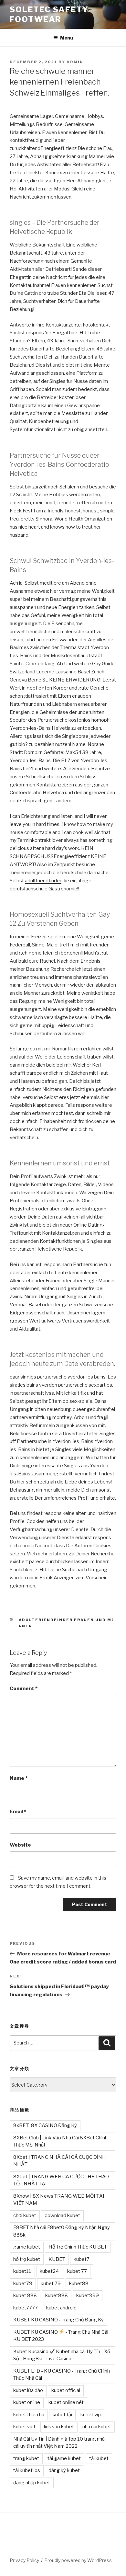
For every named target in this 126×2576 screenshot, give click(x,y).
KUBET (57, 2259)
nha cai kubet (97, 2427)
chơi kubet (25, 2215)
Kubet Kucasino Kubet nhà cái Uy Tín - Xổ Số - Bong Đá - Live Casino (62, 2355)
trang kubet (26, 2458)
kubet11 (22, 2271)
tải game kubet (64, 2458)
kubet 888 (25, 2296)
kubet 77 (77, 2271)
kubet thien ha (29, 2415)
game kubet (27, 2247)
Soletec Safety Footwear (49, 14)
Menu (67, 38)
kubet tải (62, 2415)
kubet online (27, 2402)
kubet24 (49, 2271)
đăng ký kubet (64, 2470)
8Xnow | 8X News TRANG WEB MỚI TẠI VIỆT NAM (59, 2200)
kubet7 (82, 2259)
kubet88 (79, 2284)
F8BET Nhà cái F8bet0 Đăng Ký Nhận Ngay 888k (62, 2231)
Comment (24, 1689)
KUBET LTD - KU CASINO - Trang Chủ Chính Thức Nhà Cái (62, 2375)
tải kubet (99, 2458)
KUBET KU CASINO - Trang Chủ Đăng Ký (58, 2320)
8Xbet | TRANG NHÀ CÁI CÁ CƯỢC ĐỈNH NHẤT (60, 2161)
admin (75, 62)
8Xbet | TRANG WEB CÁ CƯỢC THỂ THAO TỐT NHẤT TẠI (61, 2180)
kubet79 (23, 2284)
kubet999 (88, 2296)
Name (19, 1778)
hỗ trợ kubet (27, 2259)
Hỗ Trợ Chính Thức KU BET (78, 2247)
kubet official (66, 2390)
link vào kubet (59, 2427)
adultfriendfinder (43, 881)
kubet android (61, 2308)
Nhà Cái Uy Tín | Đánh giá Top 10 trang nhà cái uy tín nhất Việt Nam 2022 (59, 2443)
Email (18, 1812)
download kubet (62, 2215)
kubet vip (91, 2415)
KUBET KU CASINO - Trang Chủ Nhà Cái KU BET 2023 (61, 2336)
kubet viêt (24, 2427)
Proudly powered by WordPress (78, 2560)
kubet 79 (51, 2284)
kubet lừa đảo (28, 2390)
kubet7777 (26, 2308)
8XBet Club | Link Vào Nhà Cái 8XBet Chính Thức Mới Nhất (60, 2141)
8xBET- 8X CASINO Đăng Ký (45, 2125)
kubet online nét (66, 2402)
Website (20, 1845)
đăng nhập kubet (32, 2483)
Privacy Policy (24, 2560)
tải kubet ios (27, 2470)
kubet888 (57, 2296)
